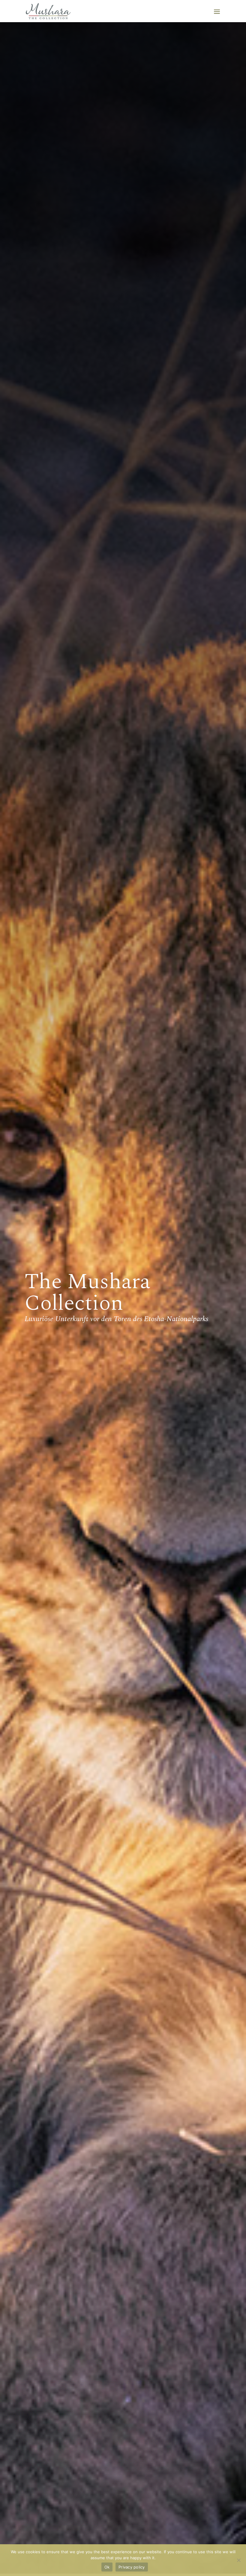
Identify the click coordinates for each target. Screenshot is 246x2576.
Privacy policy (132, 2567)
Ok (107, 2567)
